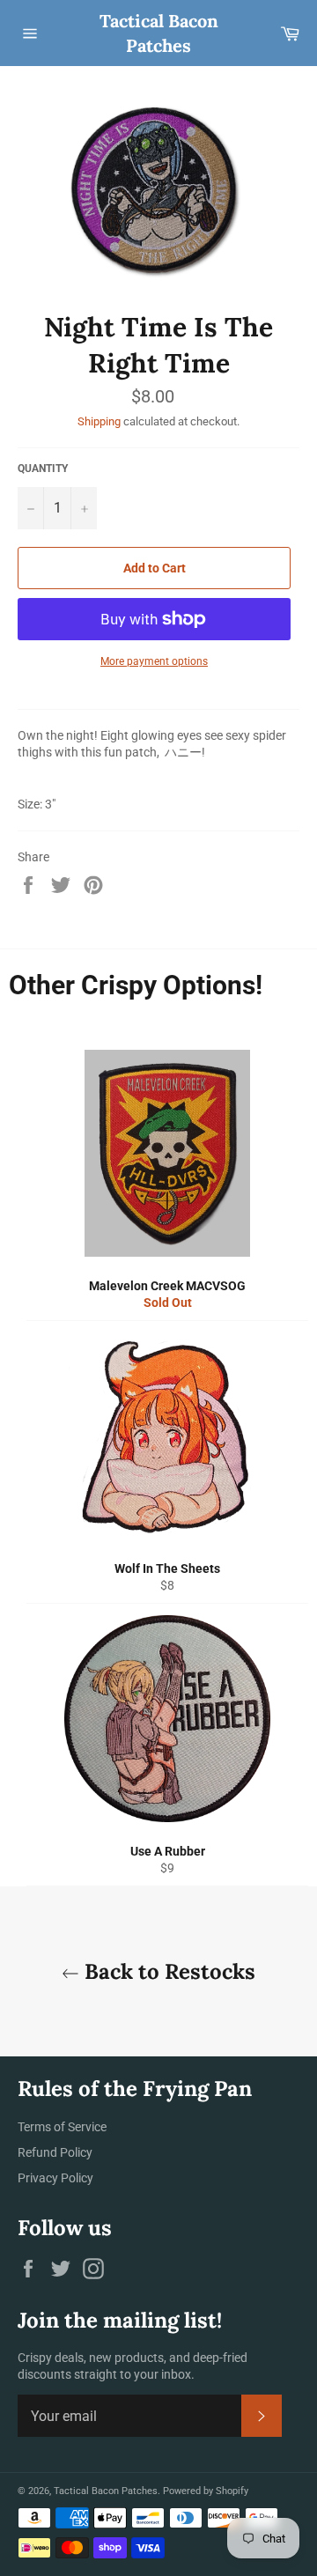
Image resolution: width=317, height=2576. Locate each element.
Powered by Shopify (206, 2491)
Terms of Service (62, 2127)
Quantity (43, 469)
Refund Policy (55, 2152)
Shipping (99, 421)
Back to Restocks (167, 1971)
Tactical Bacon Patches (159, 33)
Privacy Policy (55, 2178)
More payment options (154, 661)
